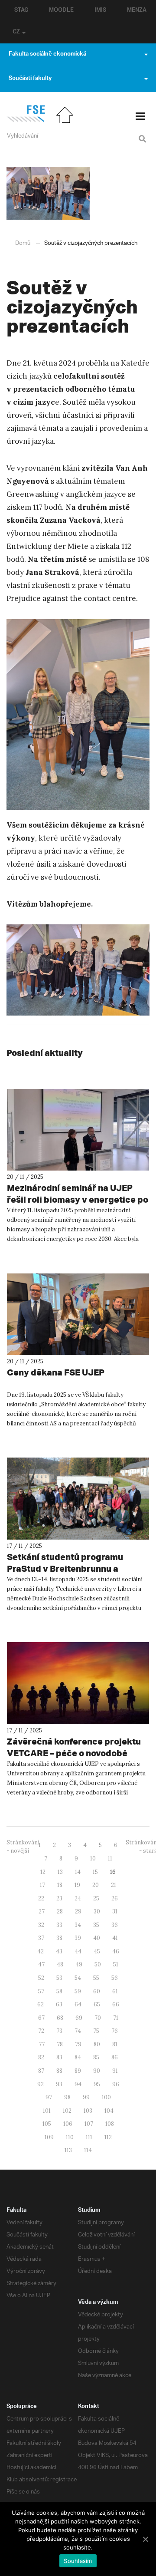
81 (115, 2044)
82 (41, 2057)
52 (41, 1978)
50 (98, 1964)
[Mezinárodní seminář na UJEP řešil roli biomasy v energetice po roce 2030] (78, 1130)
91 (115, 2071)
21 (114, 1885)
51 (116, 1964)
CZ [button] (16, 33)
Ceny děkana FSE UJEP (56, 1372)
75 (96, 2031)
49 (79, 1964)
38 (59, 1938)
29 (78, 1911)
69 (79, 2018)
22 (41, 1898)
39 (78, 1938)
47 (41, 1964)
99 (86, 2097)
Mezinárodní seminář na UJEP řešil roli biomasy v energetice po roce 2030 (78, 1199)
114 (88, 2150)
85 (96, 2057)
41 (115, 1938)
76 (115, 2031)
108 (110, 2124)
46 (116, 1951)
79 (78, 2044)
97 (49, 2097)
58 (59, 1991)
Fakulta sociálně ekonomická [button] (47, 55)
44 (78, 1951)
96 (116, 2084)
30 (97, 1911)
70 (98, 2018)
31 (115, 1911)
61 (115, 1991)
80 (97, 2044)
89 (78, 2071)
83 (59, 2057)
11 (110, 1859)
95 (97, 2084)
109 (49, 2137)
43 (59, 1951)
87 (41, 2071)
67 (41, 2018)
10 (93, 1859)
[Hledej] (141, 134)
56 (115, 1978)
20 (96, 1885)
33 (59, 1925)
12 (43, 1872)
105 (47, 2124)
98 (67, 2097)
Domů (23, 243)
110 (70, 2137)
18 (60, 1885)
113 (68, 2150)
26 (115, 1898)
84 (78, 2057)
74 (78, 2031)
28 (60, 1911)
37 (41, 1938)
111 (89, 2137)
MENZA (137, 11)
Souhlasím (78, 2561)
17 (42, 1885)
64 (78, 2004)
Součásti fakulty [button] (30, 79)
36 (115, 1925)
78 (60, 2044)
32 (41, 1925)
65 (97, 2004)
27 (42, 1911)
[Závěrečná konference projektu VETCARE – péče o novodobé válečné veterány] (78, 1683)
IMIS (100, 11)
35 (96, 1925)
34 (78, 1925)
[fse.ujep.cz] (26, 120)
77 (42, 2044)
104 (109, 2111)
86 (115, 2057)
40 (97, 1938)
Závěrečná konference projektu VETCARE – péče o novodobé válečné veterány (74, 1753)
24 (78, 1898)
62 (41, 2004)
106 (68, 2124)
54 (78, 1978)
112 (108, 2137)
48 (60, 1964)
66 (116, 2004)
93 (59, 2084)
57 (41, 1991)
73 (59, 2031)
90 (97, 2071)
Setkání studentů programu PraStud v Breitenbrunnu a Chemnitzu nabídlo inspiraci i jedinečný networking (68, 1574)
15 (95, 1872)
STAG (21, 11)
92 (41, 2084)
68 (60, 2018)
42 (41, 1951)
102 (67, 2111)
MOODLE (61, 11)
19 (77, 1885)
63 (59, 2004)
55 (96, 1978)
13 (60, 1872)
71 (116, 2018)
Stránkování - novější (23, 1847)
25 (96, 1898)
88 (59, 2071)
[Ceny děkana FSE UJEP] (78, 1314)
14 (78, 1872)
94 (78, 2084)
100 (106, 2097)
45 (97, 1951)
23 (59, 1898)
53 (59, 1978)
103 (88, 2111)
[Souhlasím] (145, 2539)
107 (89, 2124)
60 (97, 1991)
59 (78, 1991)
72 (41, 2031)
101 (47, 2111)
